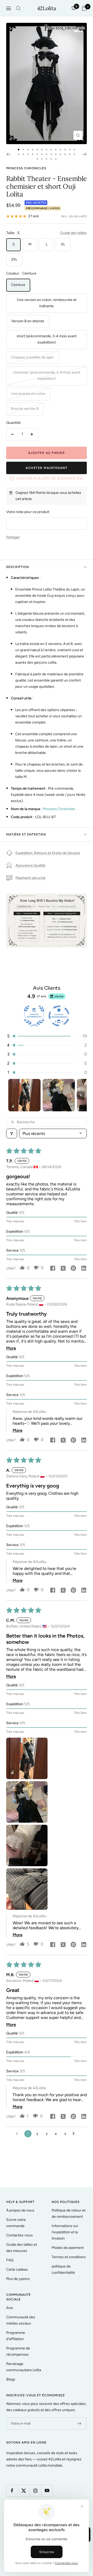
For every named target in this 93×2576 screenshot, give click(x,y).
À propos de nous (20, 2210)
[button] (47, 1036)
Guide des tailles (73, 233)
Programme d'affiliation (16, 2336)
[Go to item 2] (59, 1095)
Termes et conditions (69, 2257)
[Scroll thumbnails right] (81, 1095)
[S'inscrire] (79, 2424)
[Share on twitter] (63, 1269)
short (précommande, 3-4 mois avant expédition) (47, 339)
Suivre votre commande (16, 2223)
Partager (13, 537)
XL (63, 244)
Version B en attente (28, 321)
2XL (14, 259)
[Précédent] (8, 154)
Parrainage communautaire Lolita (24, 2367)
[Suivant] (85, 154)
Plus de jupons (18, 2279)
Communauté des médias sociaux (21, 2320)
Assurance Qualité (30, 865)
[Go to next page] (75, 2134)
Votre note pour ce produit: (28, 512)
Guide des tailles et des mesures (22, 2248)
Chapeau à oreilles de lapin (32, 357)
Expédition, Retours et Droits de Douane (48, 853)
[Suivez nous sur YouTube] (47, 2491)
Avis (10, 2308)
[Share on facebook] (53, 1269)
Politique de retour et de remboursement (69, 2213)
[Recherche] (18, 8)
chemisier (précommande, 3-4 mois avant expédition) (47, 375)
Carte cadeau (17, 2269)
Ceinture (18, 285)
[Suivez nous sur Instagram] (35, 2491)
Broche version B (25, 409)
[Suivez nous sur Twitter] (24, 2491)
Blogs (11, 2379)
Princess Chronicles (26, 168)
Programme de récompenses (18, 2351)
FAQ (10, 2260)
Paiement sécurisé (30, 878)
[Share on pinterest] (73, 1269)
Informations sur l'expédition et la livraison (65, 2232)
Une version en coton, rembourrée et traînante (47, 303)
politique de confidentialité (63, 2269)
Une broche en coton (28, 394)
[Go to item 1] (24, 1095)
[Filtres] (12, 1133)
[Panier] (84, 8)
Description (18, 567)
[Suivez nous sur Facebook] (12, 2491)
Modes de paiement (68, 2248)
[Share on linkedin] (84, 1269)
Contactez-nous (20, 2235)
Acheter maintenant (47, 468)
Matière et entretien (26, 834)
